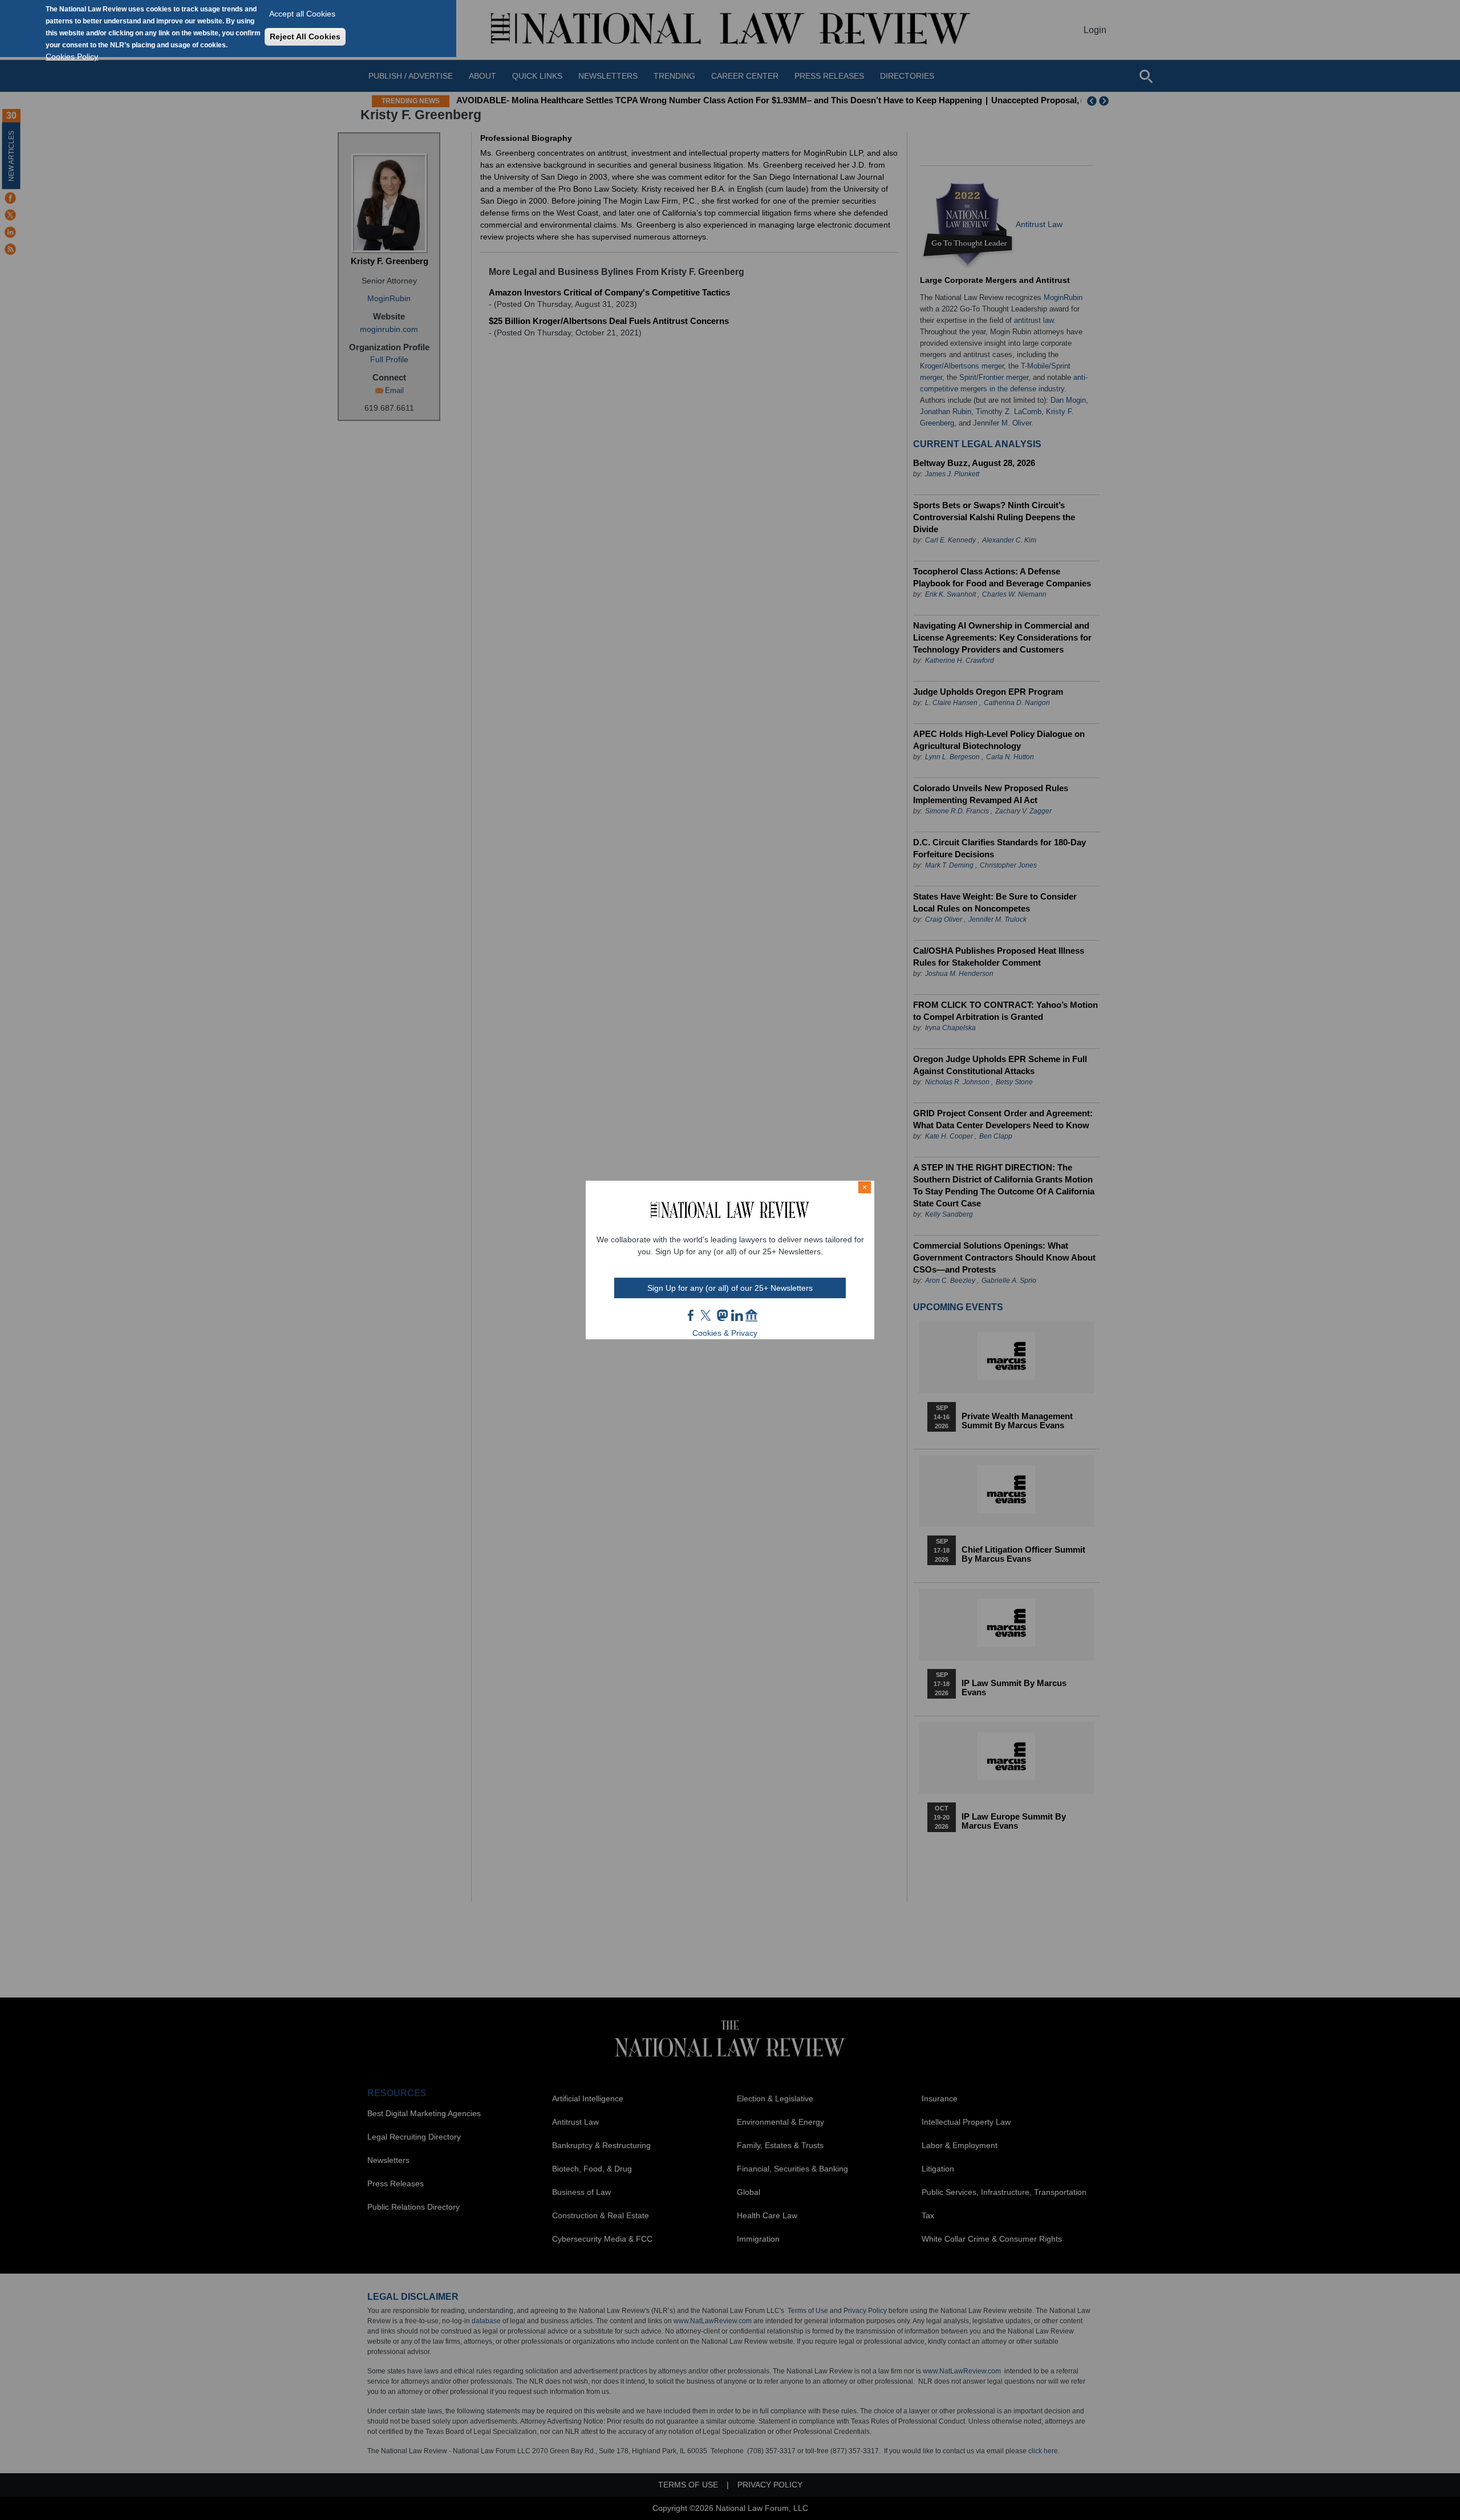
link (737, 1315)
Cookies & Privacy (725, 1333)
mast (722, 1315)
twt (707, 1315)
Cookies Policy (72, 56)
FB (691, 1315)
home (752, 1315)
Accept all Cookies (302, 14)
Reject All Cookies (305, 37)
